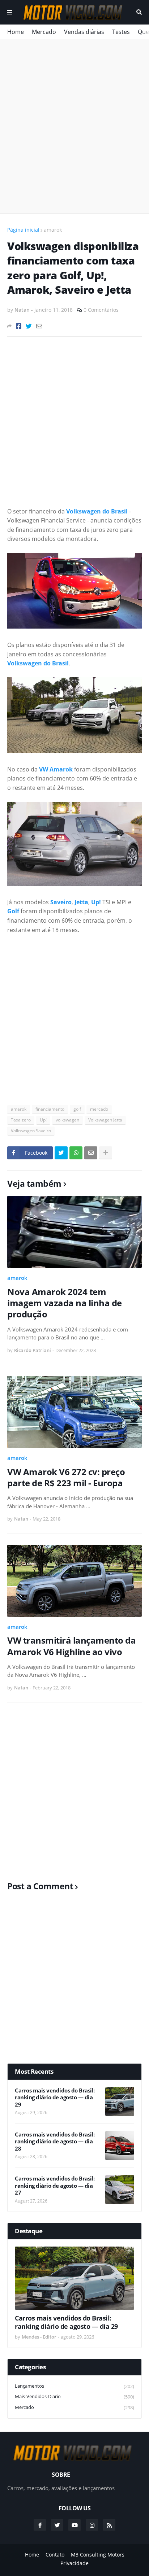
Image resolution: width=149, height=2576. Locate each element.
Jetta (81, 902)
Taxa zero (21, 1120)
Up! (96, 902)
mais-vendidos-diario (74, 2396)
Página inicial (23, 230)
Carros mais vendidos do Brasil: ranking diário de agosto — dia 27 (55, 2186)
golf (77, 1109)
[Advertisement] (74, 126)
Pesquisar (139, 12)
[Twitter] (29, 326)
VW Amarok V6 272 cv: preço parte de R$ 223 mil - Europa (66, 1477)
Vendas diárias (84, 32)
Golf (13, 911)
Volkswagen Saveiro (31, 1131)
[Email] (39, 326)
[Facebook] (19, 326)
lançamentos (74, 2386)
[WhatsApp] (76, 1153)
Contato (55, 2555)
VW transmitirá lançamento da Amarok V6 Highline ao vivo (71, 1646)
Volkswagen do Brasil (97, 511)
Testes (121, 32)
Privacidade (74, 2563)
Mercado (44, 32)
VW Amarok (56, 769)
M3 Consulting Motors (98, 2555)
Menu (10, 12)
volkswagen (67, 1120)
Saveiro (61, 902)
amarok (53, 230)
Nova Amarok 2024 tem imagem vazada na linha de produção (65, 1303)
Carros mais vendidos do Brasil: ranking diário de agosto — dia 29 (55, 2098)
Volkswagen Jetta (105, 1120)
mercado (99, 1109)
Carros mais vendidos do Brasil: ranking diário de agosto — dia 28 (55, 2142)
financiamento (50, 1109)
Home (16, 32)
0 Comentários (101, 310)
